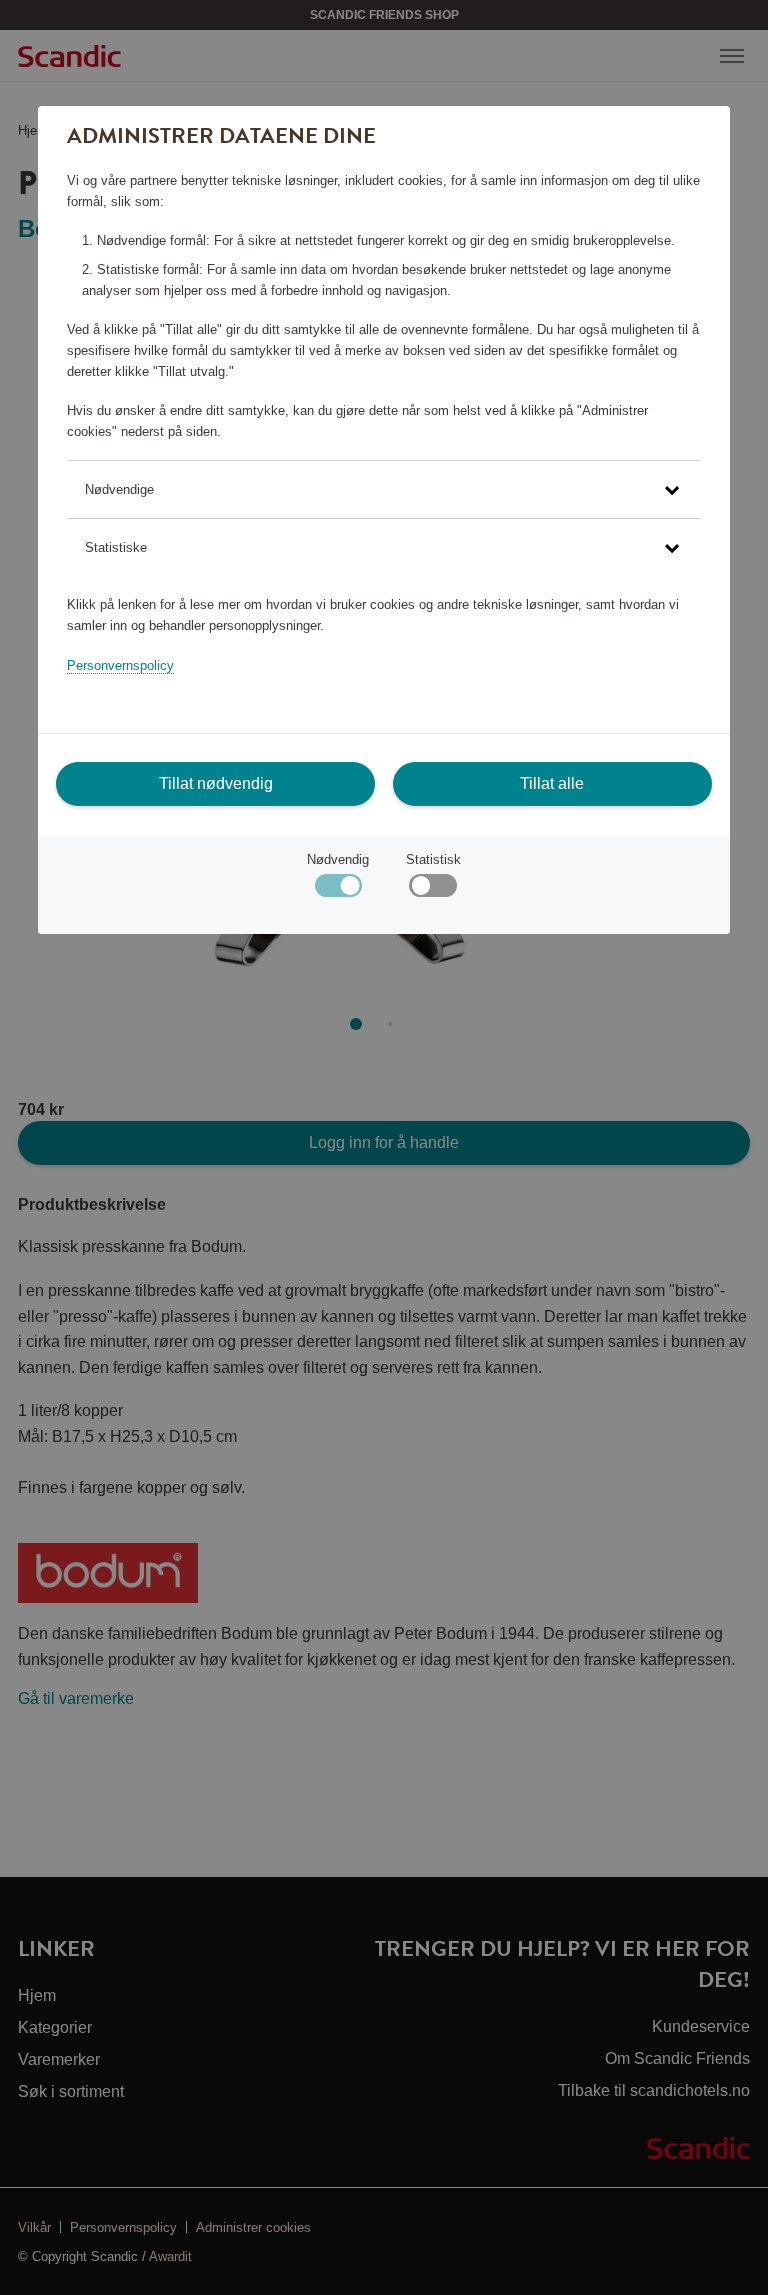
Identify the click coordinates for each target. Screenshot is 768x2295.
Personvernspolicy (120, 665)
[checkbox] (432, 890)
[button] (384, 489)
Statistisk (433, 859)
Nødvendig (338, 859)
